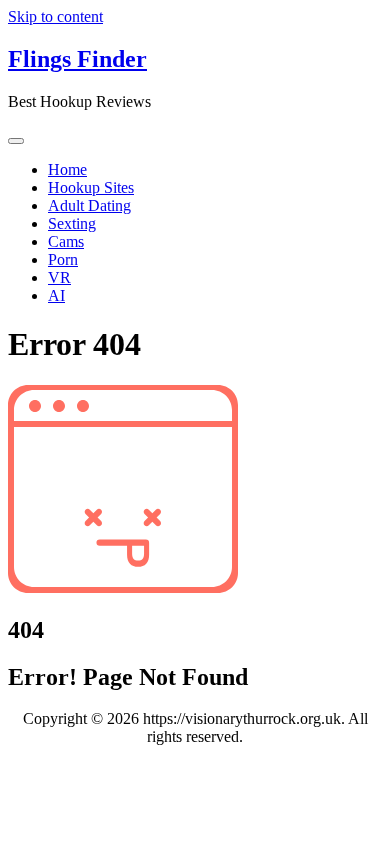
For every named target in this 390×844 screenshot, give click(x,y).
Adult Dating (89, 205)
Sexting (72, 223)
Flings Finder (77, 59)
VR (59, 277)
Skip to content (55, 16)
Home (67, 169)
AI (56, 295)
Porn (63, 259)
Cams (66, 241)
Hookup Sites (91, 187)
